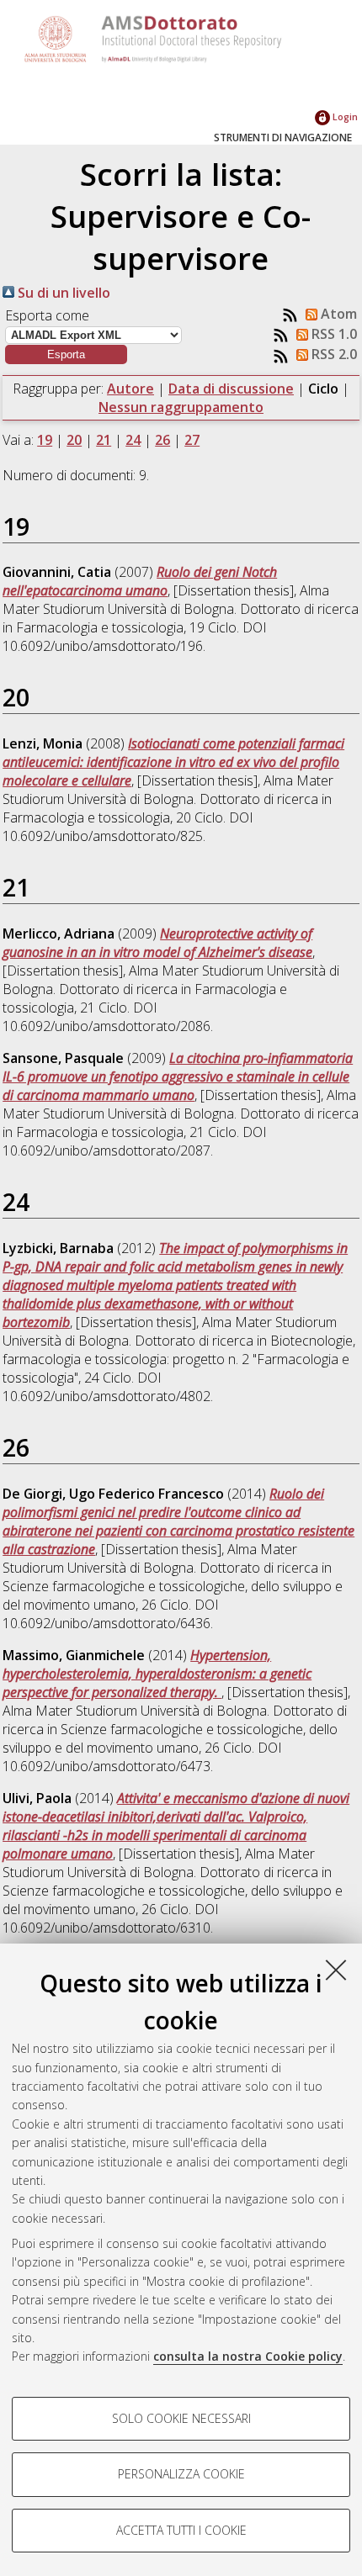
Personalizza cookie (181, 2474)
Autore (130, 389)
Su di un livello (62, 293)
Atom (337, 314)
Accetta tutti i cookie (181, 2530)
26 (162, 440)
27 (192, 440)
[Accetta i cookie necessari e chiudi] (336, 1970)
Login (344, 116)
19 (45, 440)
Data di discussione (231, 389)
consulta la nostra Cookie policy (248, 2356)
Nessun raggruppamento (181, 407)
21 (104, 440)
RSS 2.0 (333, 354)
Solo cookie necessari (181, 2418)
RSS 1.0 (333, 334)
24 (133, 440)
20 (74, 440)
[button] (66, 354)
